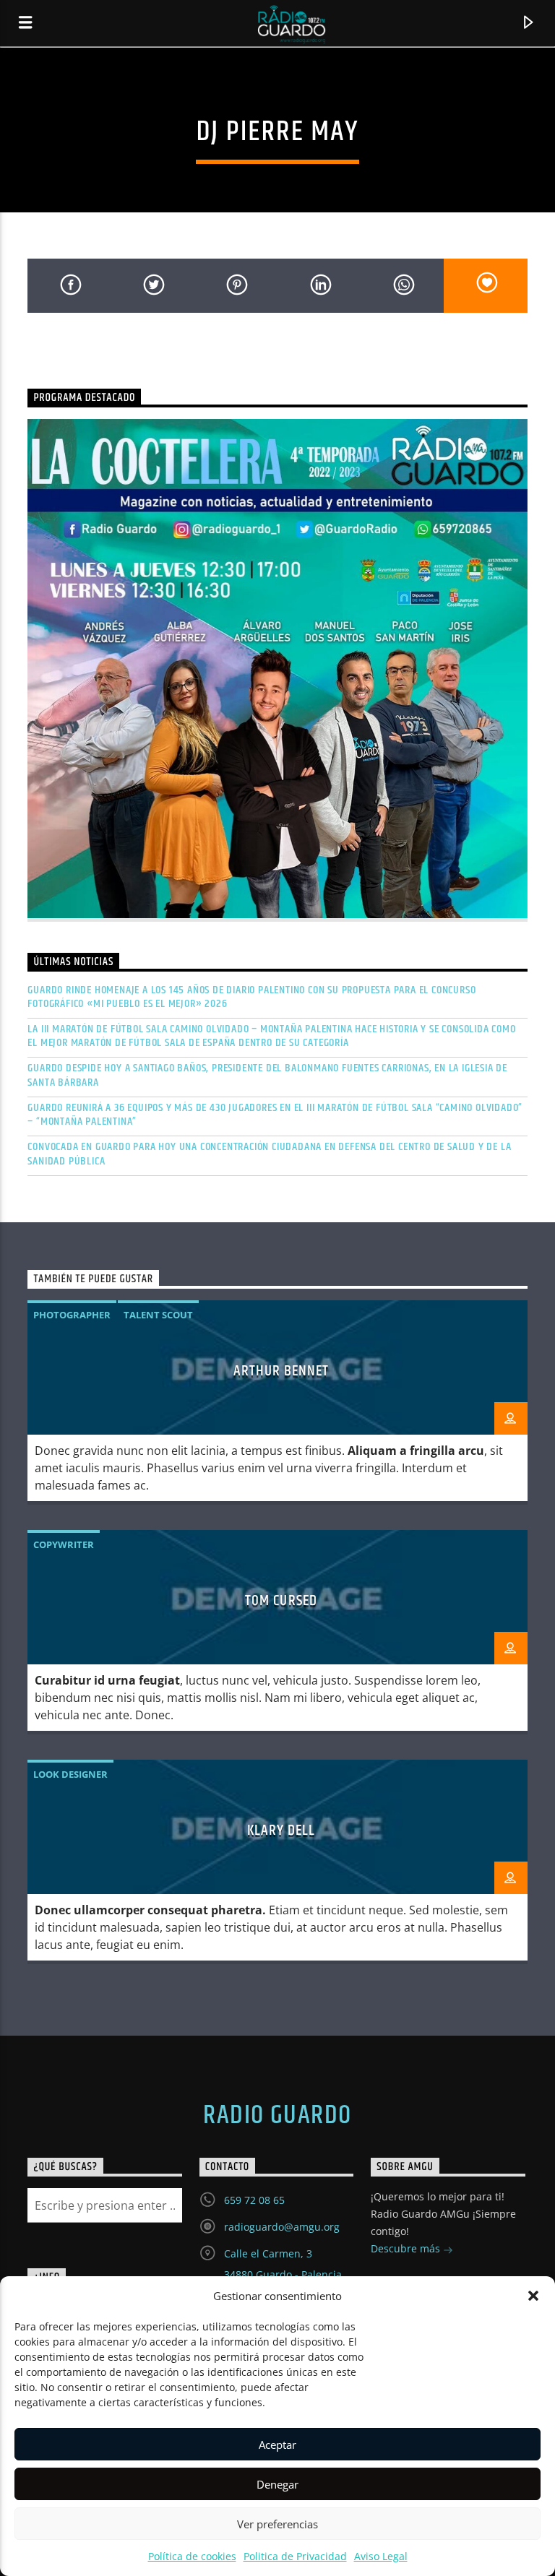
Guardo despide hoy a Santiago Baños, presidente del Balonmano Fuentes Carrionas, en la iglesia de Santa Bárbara (267, 1075)
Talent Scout (158, 1315)
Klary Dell (281, 1831)
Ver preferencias (277, 2524)
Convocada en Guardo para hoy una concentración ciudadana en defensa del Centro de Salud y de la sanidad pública (269, 1154)
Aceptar (277, 2445)
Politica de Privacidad (295, 2556)
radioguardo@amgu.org (282, 2227)
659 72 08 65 (254, 2200)
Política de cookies (192, 2556)
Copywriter (64, 1544)
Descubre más (407, 2248)
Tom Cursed (281, 1601)
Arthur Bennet (281, 1371)
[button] (533, 2296)
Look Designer (70, 1774)
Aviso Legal (381, 2556)
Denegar (277, 2484)
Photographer (72, 1315)
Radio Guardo (277, 2116)
